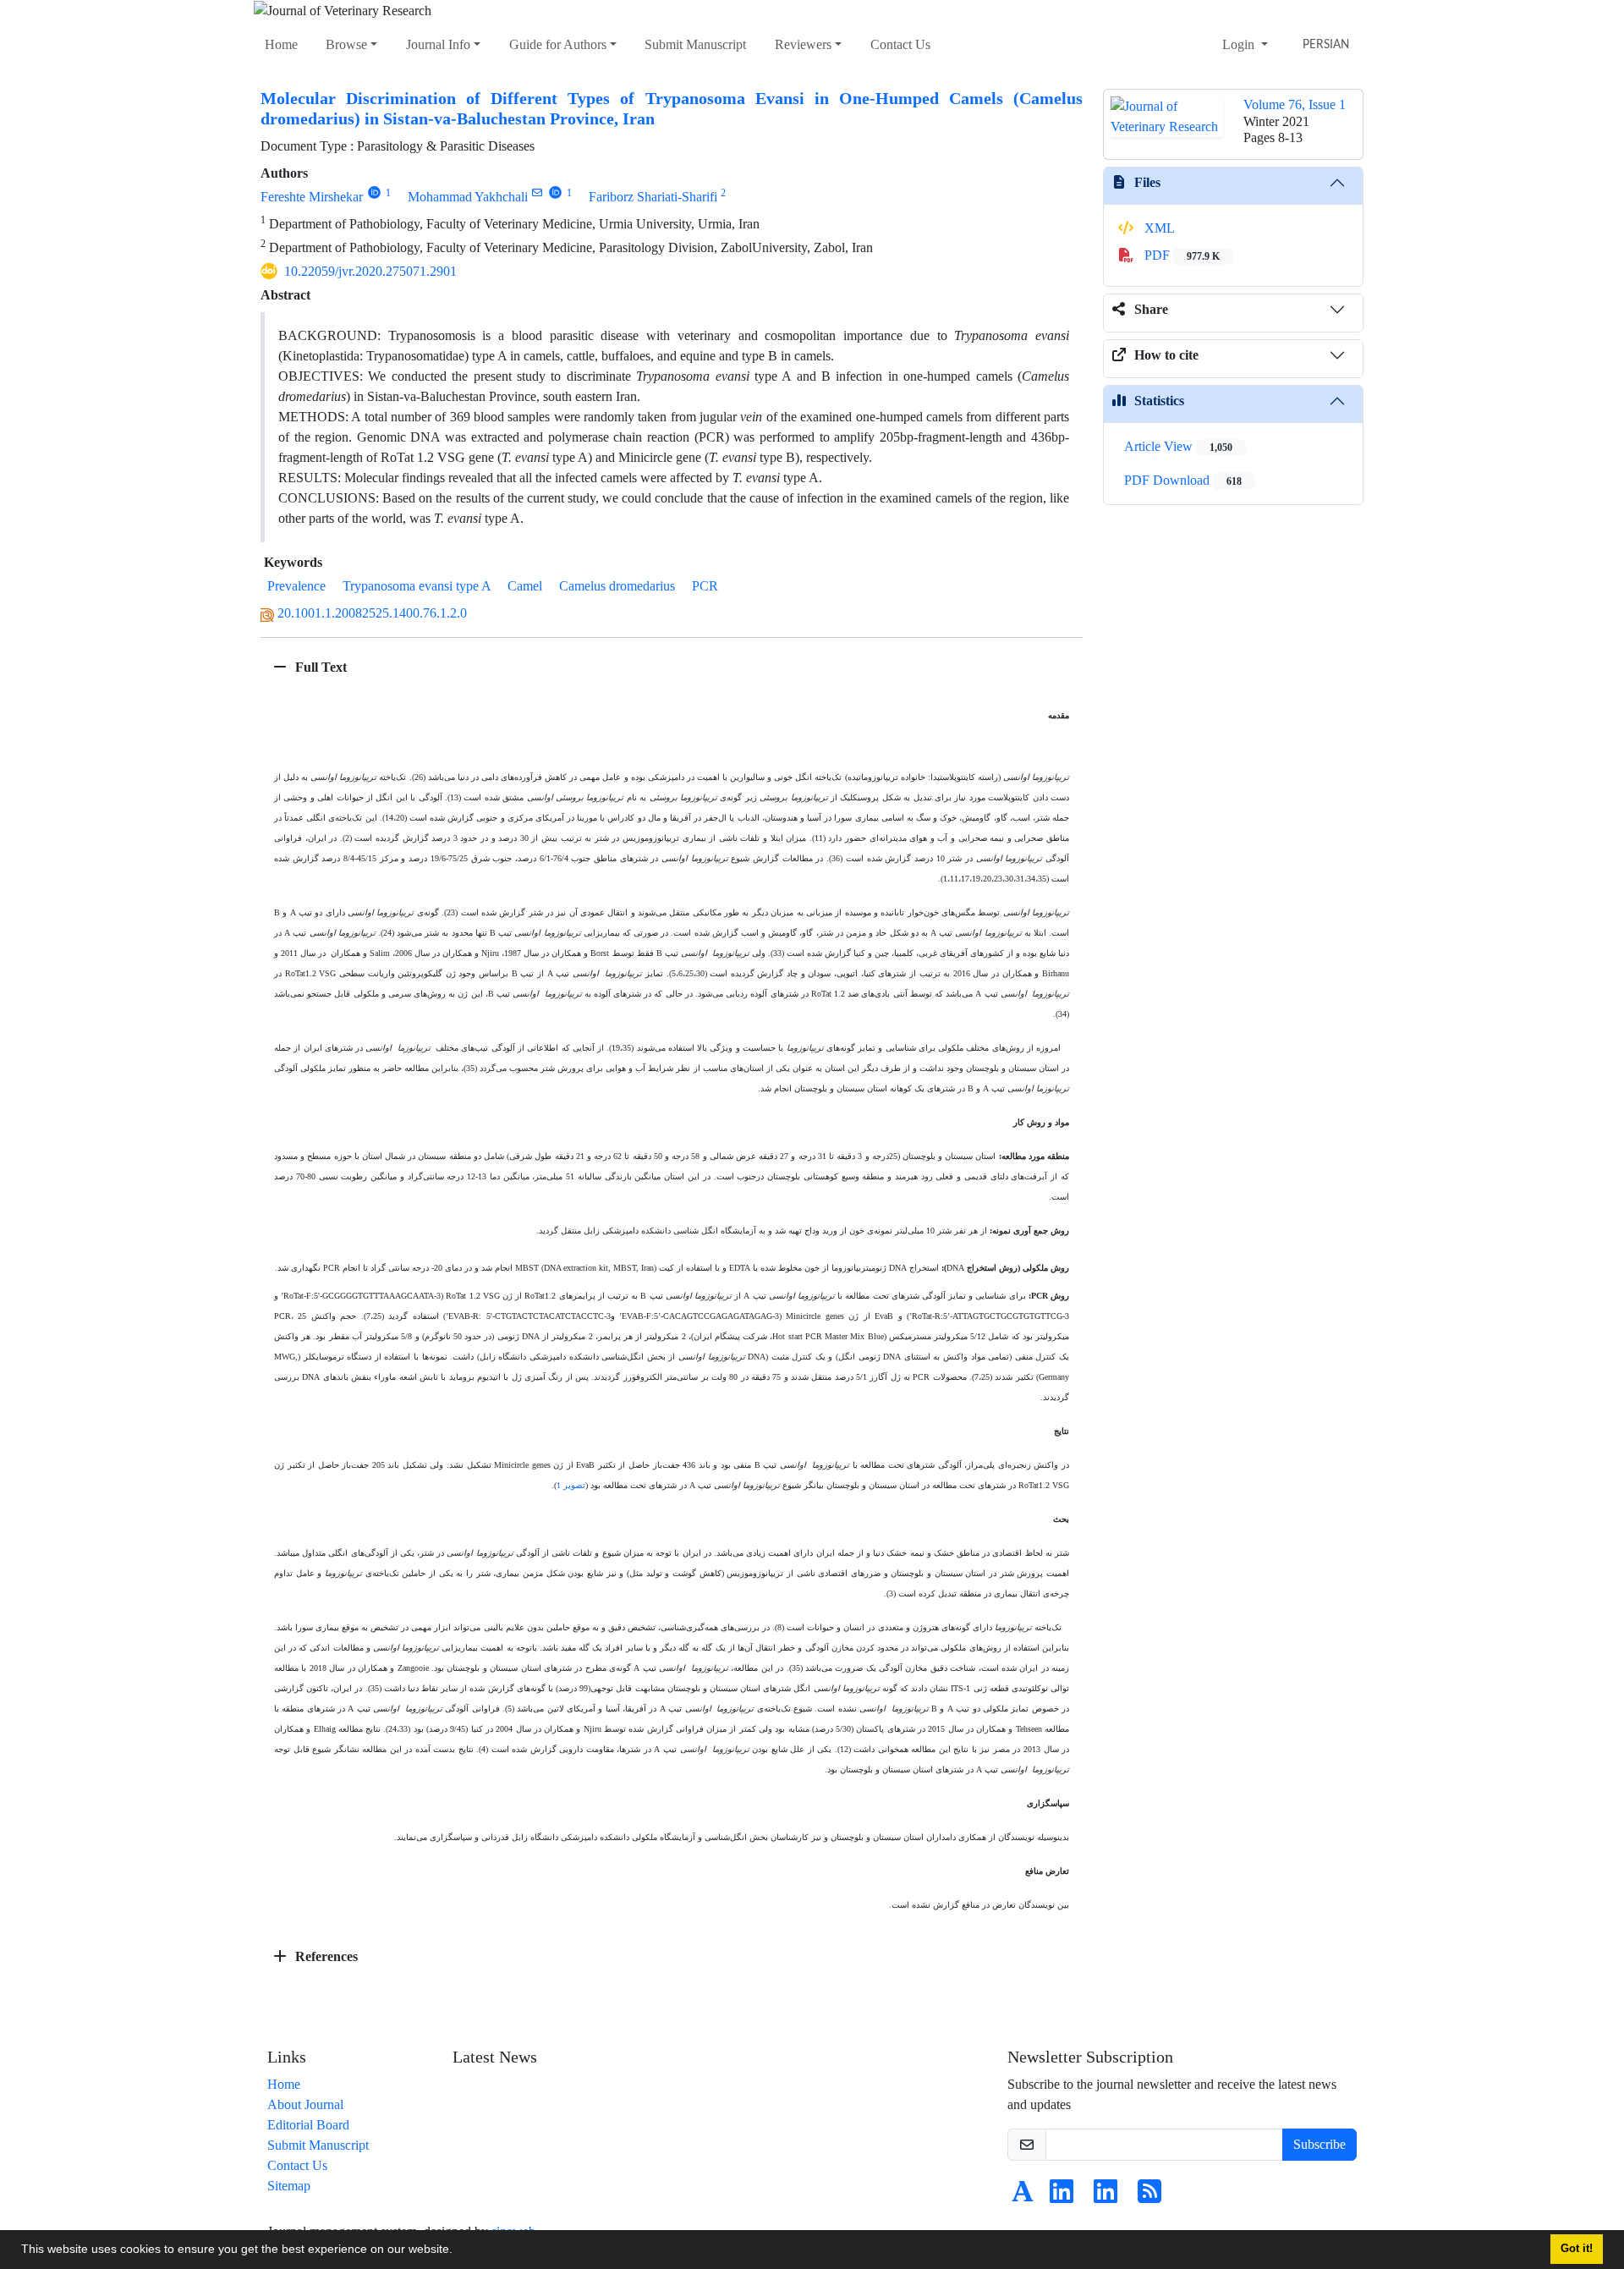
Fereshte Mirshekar (312, 197)
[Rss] (1149, 2197)
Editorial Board (308, 2125)
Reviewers (803, 44)
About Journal (305, 2104)
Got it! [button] (1577, 2249)
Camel (525, 586)
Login (1240, 44)
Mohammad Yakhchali (468, 197)
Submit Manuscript (695, 44)
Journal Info (438, 44)
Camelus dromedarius (617, 586)
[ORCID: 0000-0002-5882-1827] (555, 192)
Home (281, 44)
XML (1158, 228)
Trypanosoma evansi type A (417, 586)
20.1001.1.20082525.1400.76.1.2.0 (372, 613)
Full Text (319, 667)
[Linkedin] (1062, 2197)
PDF (1180, 255)
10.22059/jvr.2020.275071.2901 (370, 271)
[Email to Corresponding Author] (538, 192)
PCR (705, 586)
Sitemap (289, 2186)
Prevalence (296, 586)
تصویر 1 (571, 1485)
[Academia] (1023, 2197)
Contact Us (900, 44)
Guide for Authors (558, 44)
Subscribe (1319, 2144)
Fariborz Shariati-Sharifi (653, 197)
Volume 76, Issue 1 (1295, 104)
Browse (346, 44)
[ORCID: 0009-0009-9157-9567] (374, 192)
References (325, 1956)
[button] (458, 2251)
